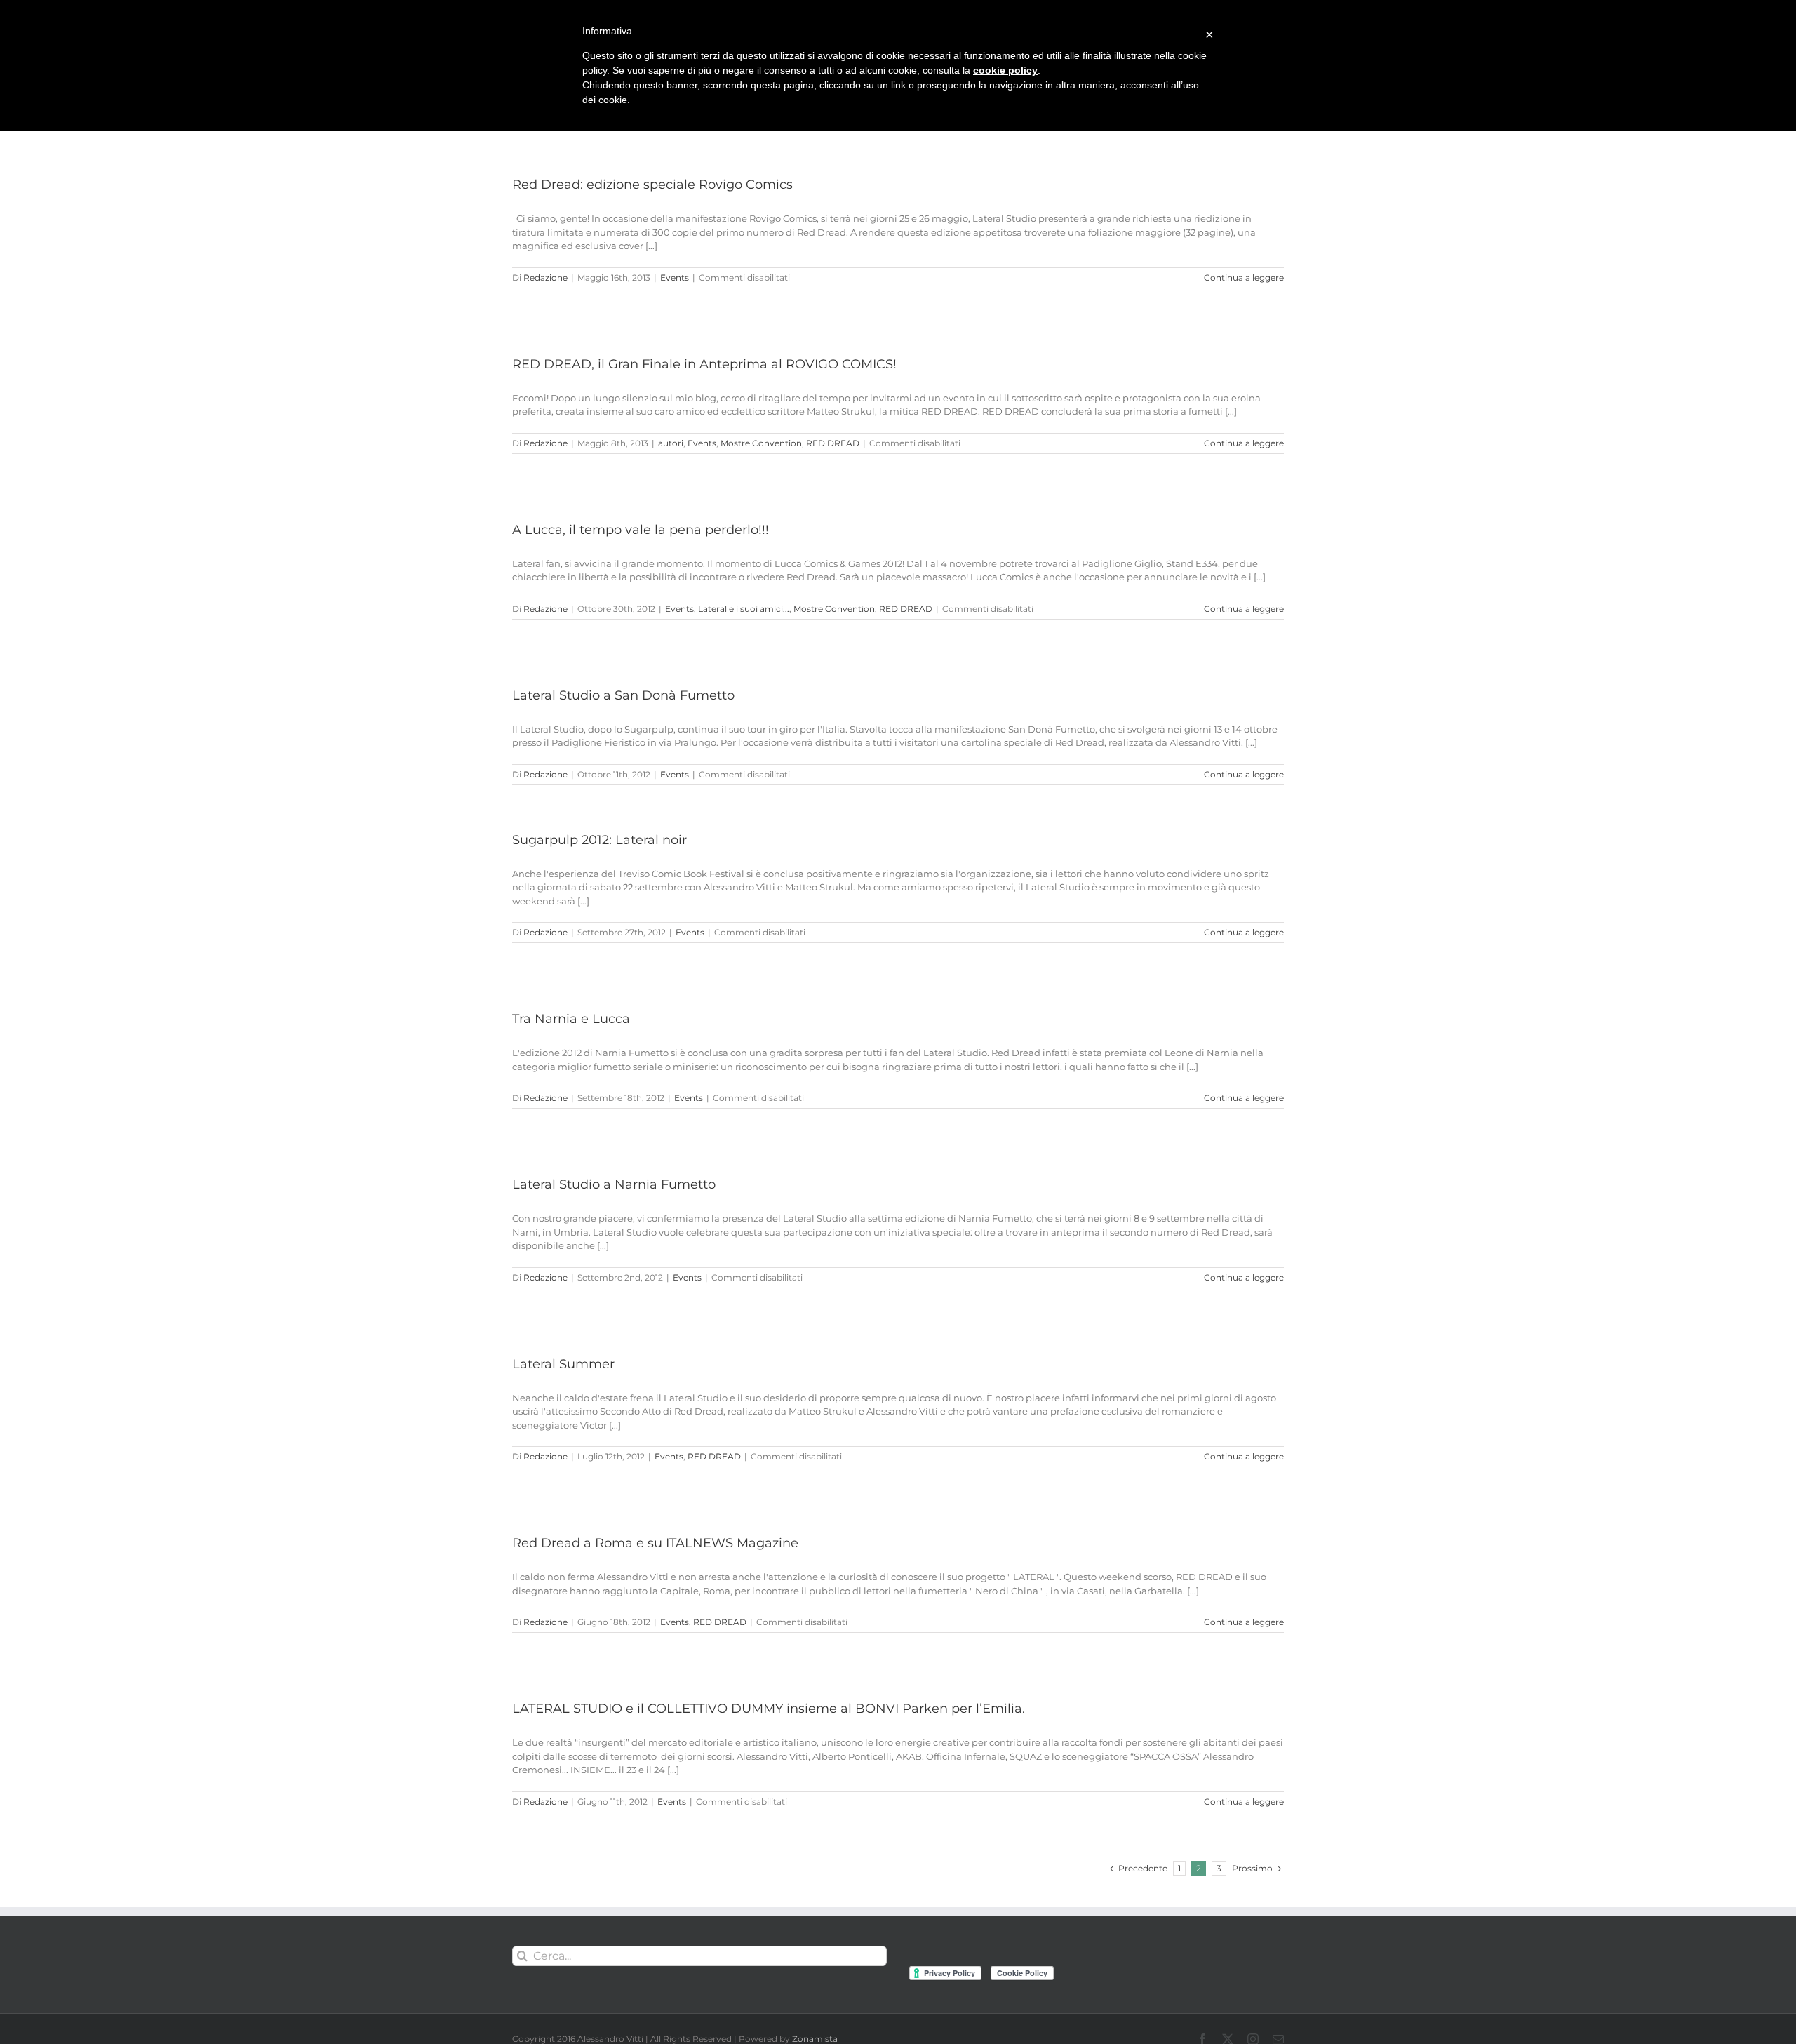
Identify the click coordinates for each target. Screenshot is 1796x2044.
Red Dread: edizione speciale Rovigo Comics (652, 185)
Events (675, 278)
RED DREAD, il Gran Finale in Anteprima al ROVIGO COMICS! (704, 364)
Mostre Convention (761, 443)
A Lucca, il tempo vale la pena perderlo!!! (641, 530)
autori (671, 443)
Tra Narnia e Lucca (571, 1019)
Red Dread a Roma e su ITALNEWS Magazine (655, 1543)
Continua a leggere (1244, 278)
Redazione (545, 278)
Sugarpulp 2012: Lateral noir (599, 840)
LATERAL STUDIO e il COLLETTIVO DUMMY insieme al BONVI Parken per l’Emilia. (769, 1709)
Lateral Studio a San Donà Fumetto (623, 695)
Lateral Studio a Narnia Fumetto (614, 1184)
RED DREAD (833, 443)
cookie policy (1005, 70)
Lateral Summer (563, 1364)
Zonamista (815, 2039)
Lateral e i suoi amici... (744, 609)
